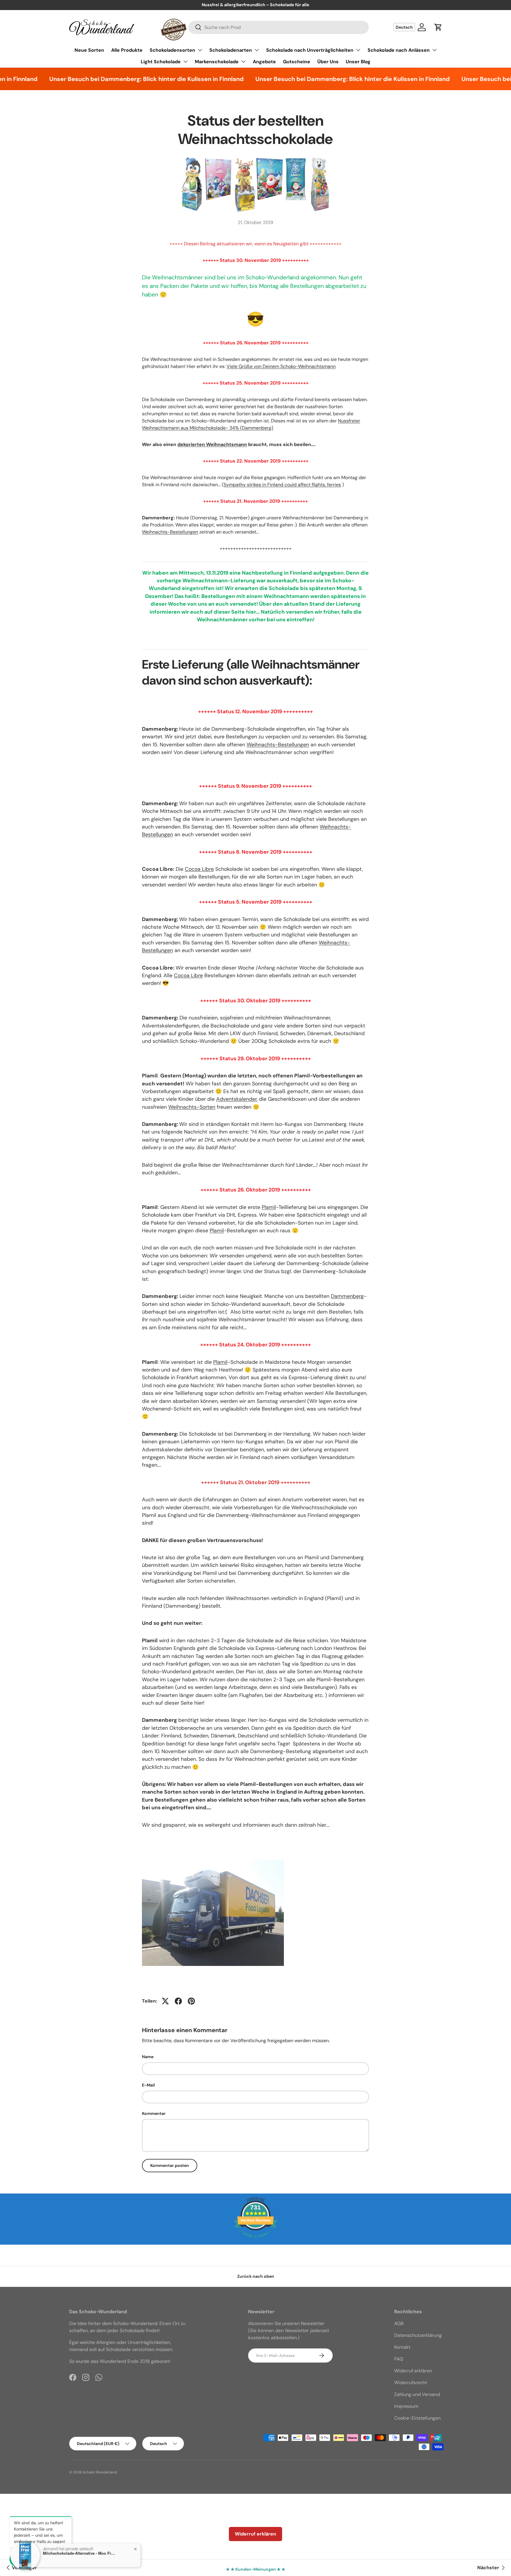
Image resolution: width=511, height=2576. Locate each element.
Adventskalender (236, 1099)
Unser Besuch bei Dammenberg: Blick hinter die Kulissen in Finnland (112, 79)
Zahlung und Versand (417, 2394)
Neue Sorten (89, 50)
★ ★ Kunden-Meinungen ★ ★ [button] (256, 2569)
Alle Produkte (127, 50)
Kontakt (402, 2347)
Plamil (269, 1207)
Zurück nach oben (256, 2276)
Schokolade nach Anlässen (399, 50)
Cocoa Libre (199, 869)
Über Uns (328, 62)
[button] (438, 27)
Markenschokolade (217, 62)
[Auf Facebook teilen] (178, 2001)
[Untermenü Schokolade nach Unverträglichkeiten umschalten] (358, 50)
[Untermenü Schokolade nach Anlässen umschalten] (434, 50)
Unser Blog (358, 62)
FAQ (399, 2359)
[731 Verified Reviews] (256, 2241)
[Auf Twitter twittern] (165, 2001)
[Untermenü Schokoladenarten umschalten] (257, 50)
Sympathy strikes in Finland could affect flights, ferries (282, 485)
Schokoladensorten (172, 50)
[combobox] (279, 27)
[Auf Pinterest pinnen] (191, 2001)
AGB (399, 2323)
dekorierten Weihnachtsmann (212, 444)
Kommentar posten (170, 2165)
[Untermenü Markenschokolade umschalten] (243, 61)
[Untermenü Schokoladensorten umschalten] (200, 50)
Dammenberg (347, 1296)
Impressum (406, 2406)
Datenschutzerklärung (418, 2335)
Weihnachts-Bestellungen (170, 532)
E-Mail (148, 2085)
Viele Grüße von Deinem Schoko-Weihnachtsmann (281, 366)
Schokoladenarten (231, 50)
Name (148, 2057)
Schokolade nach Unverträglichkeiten (310, 50)
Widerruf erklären (413, 2371)
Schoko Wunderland (100, 2472)
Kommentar (154, 2113)
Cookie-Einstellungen (417, 2418)
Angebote (264, 62)
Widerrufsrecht (411, 2383)
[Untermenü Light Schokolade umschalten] (185, 61)
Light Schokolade (161, 62)
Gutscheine (297, 62)
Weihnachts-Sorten (192, 1107)
